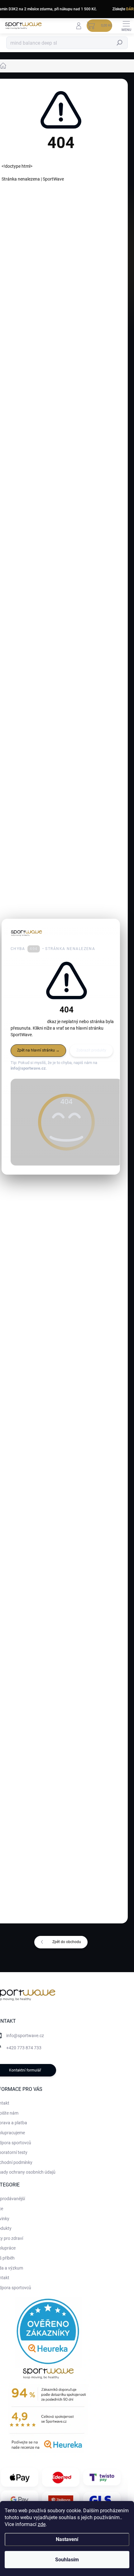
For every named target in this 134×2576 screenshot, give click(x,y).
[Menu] (126, 26)
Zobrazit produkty (91, 1050)
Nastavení (67, 2539)
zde (42, 2524)
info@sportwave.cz (25, 2036)
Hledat (120, 43)
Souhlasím (67, 2560)
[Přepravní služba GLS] (102, 2500)
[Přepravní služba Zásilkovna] (61, 2500)
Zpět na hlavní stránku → (38, 1050)
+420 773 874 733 (24, 2048)
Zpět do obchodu (67, 1942)
